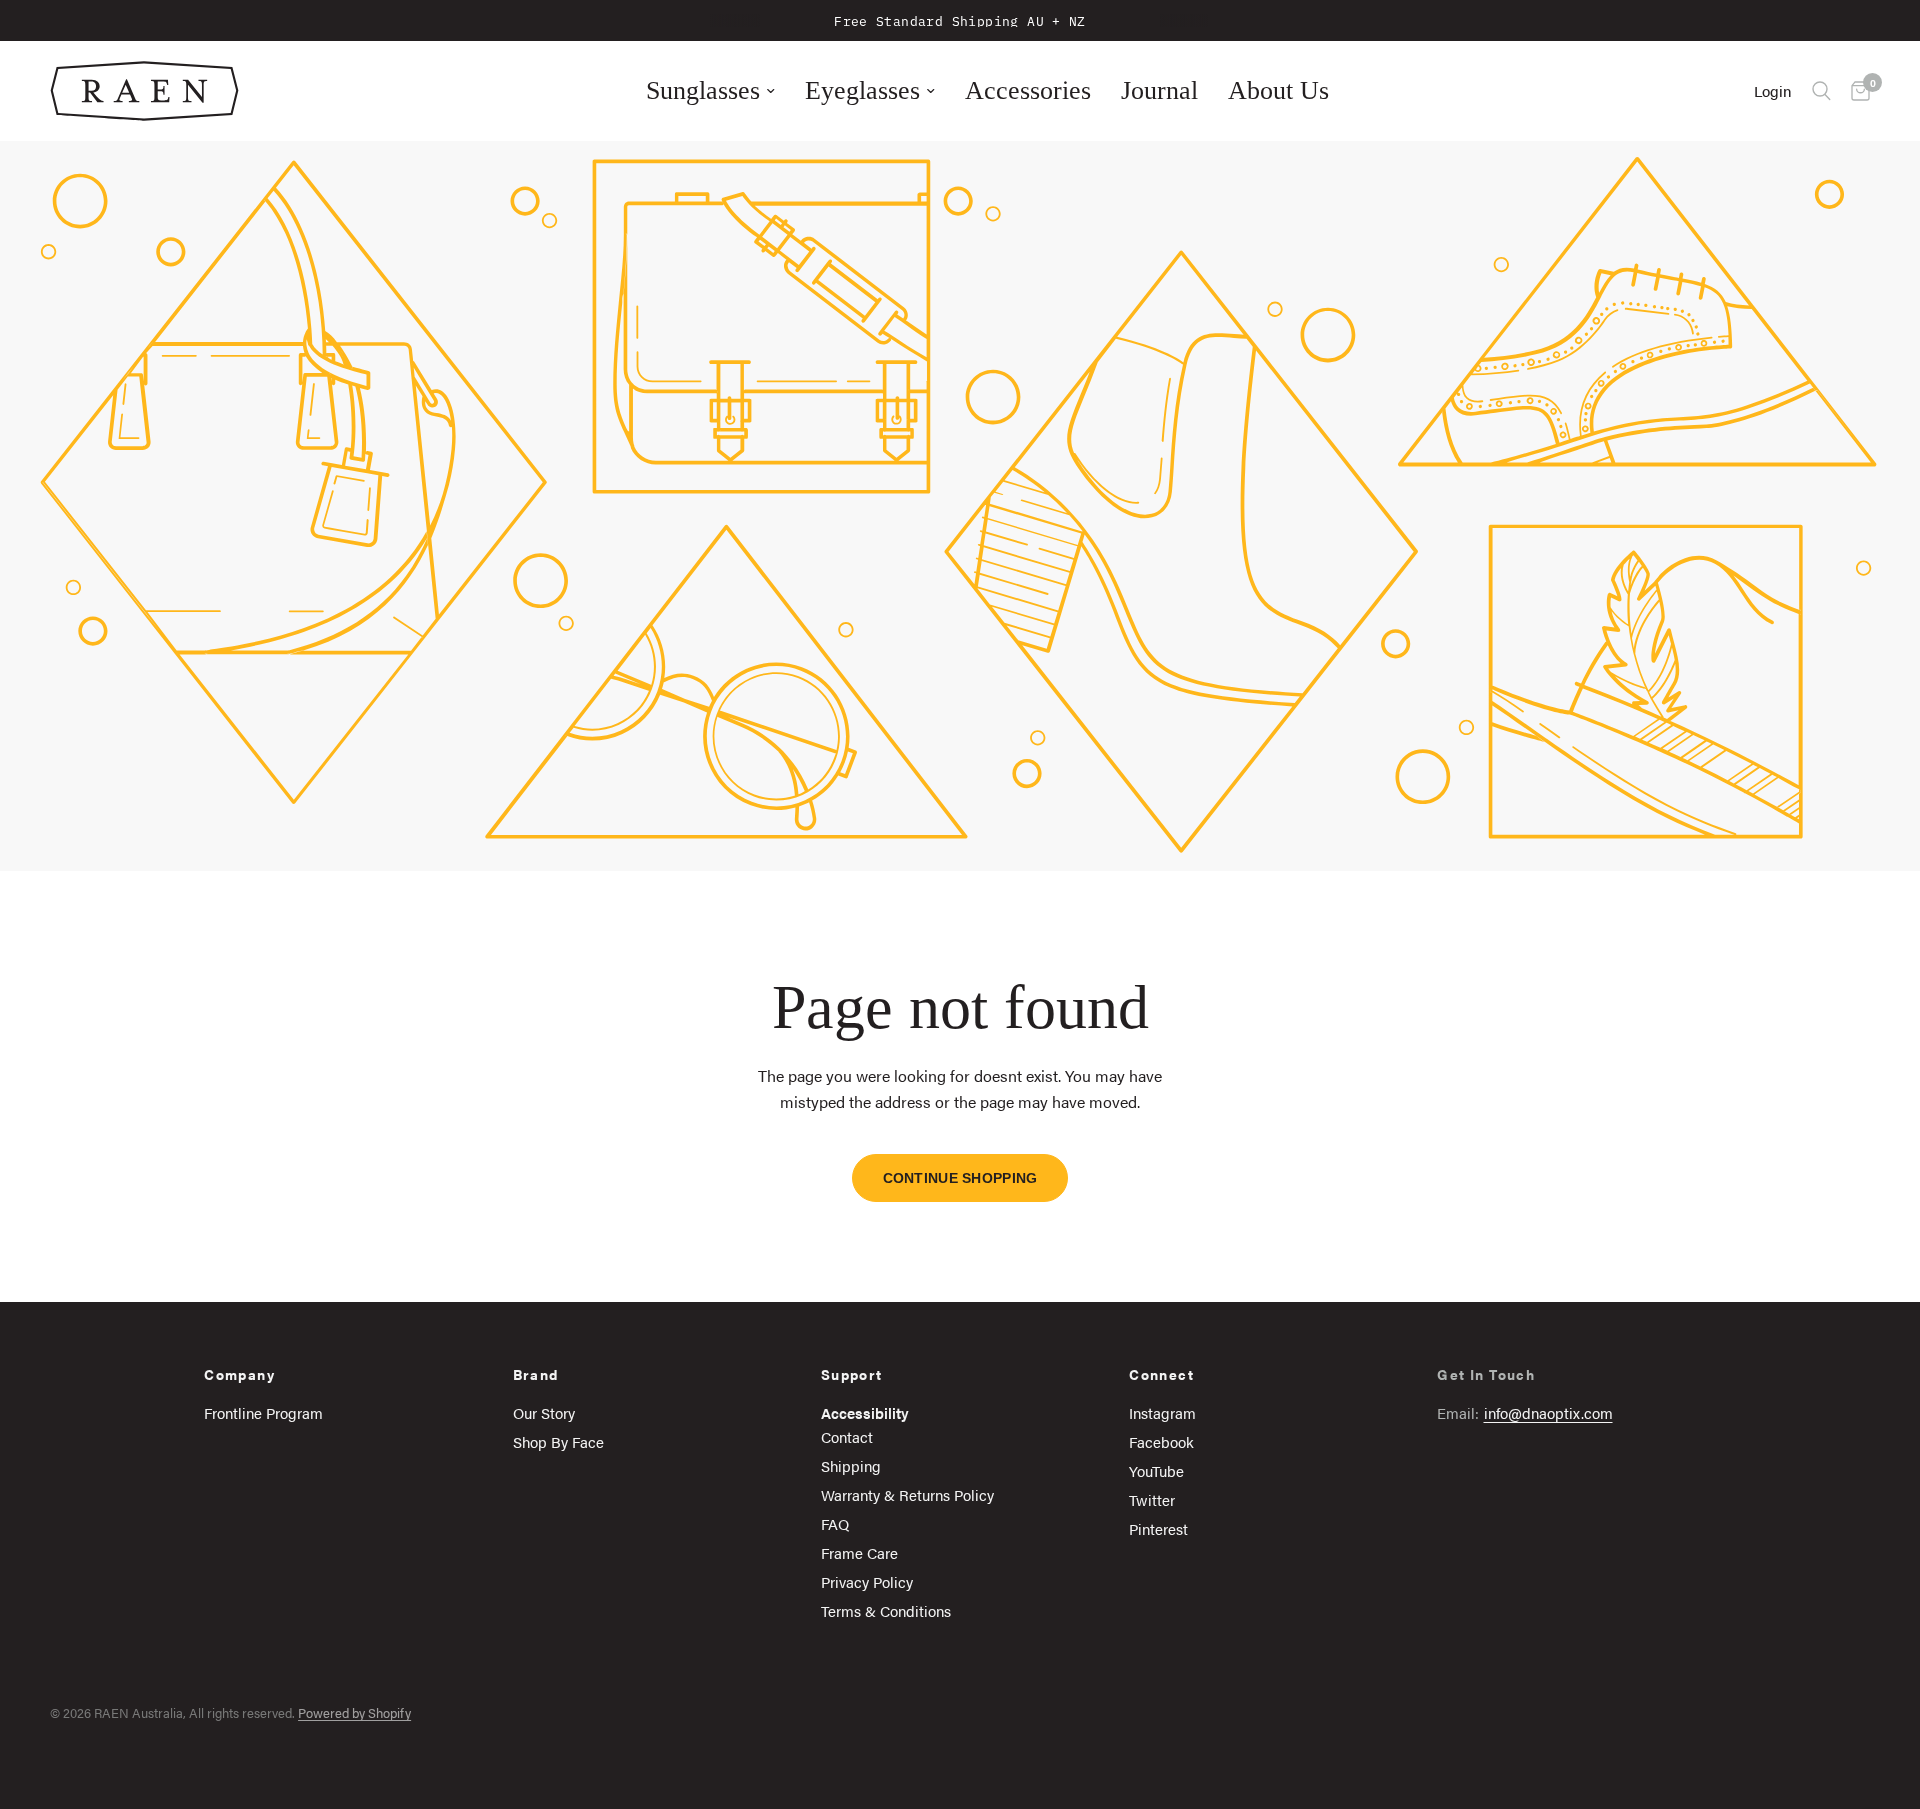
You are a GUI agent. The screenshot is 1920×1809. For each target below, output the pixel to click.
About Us (1278, 90)
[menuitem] (710, 91)
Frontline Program (263, 1412)
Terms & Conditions (886, 1610)
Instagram (1162, 1412)
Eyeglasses (862, 90)
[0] (1855, 91)
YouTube (1156, 1470)
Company (239, 1374)
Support (852, 1374)
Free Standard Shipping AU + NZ (960, 20)
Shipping (851, 1465)
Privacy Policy (867, 1581)
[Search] (1821, 91)
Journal (1159, 90)
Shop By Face (558, 1441)
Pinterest (1158, 1528)
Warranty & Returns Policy (907, 1494)
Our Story (544, 1412)
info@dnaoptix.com (1548, 1412)
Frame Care (859, 1552)
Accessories (1028, 90)
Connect (1161, 1374)
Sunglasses (703, 90)
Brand (536, 1374)
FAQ (835, 1523)
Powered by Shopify (354, 1712)
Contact (847, 1436)
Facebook (1161, 1441)
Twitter (1152, 1499)
